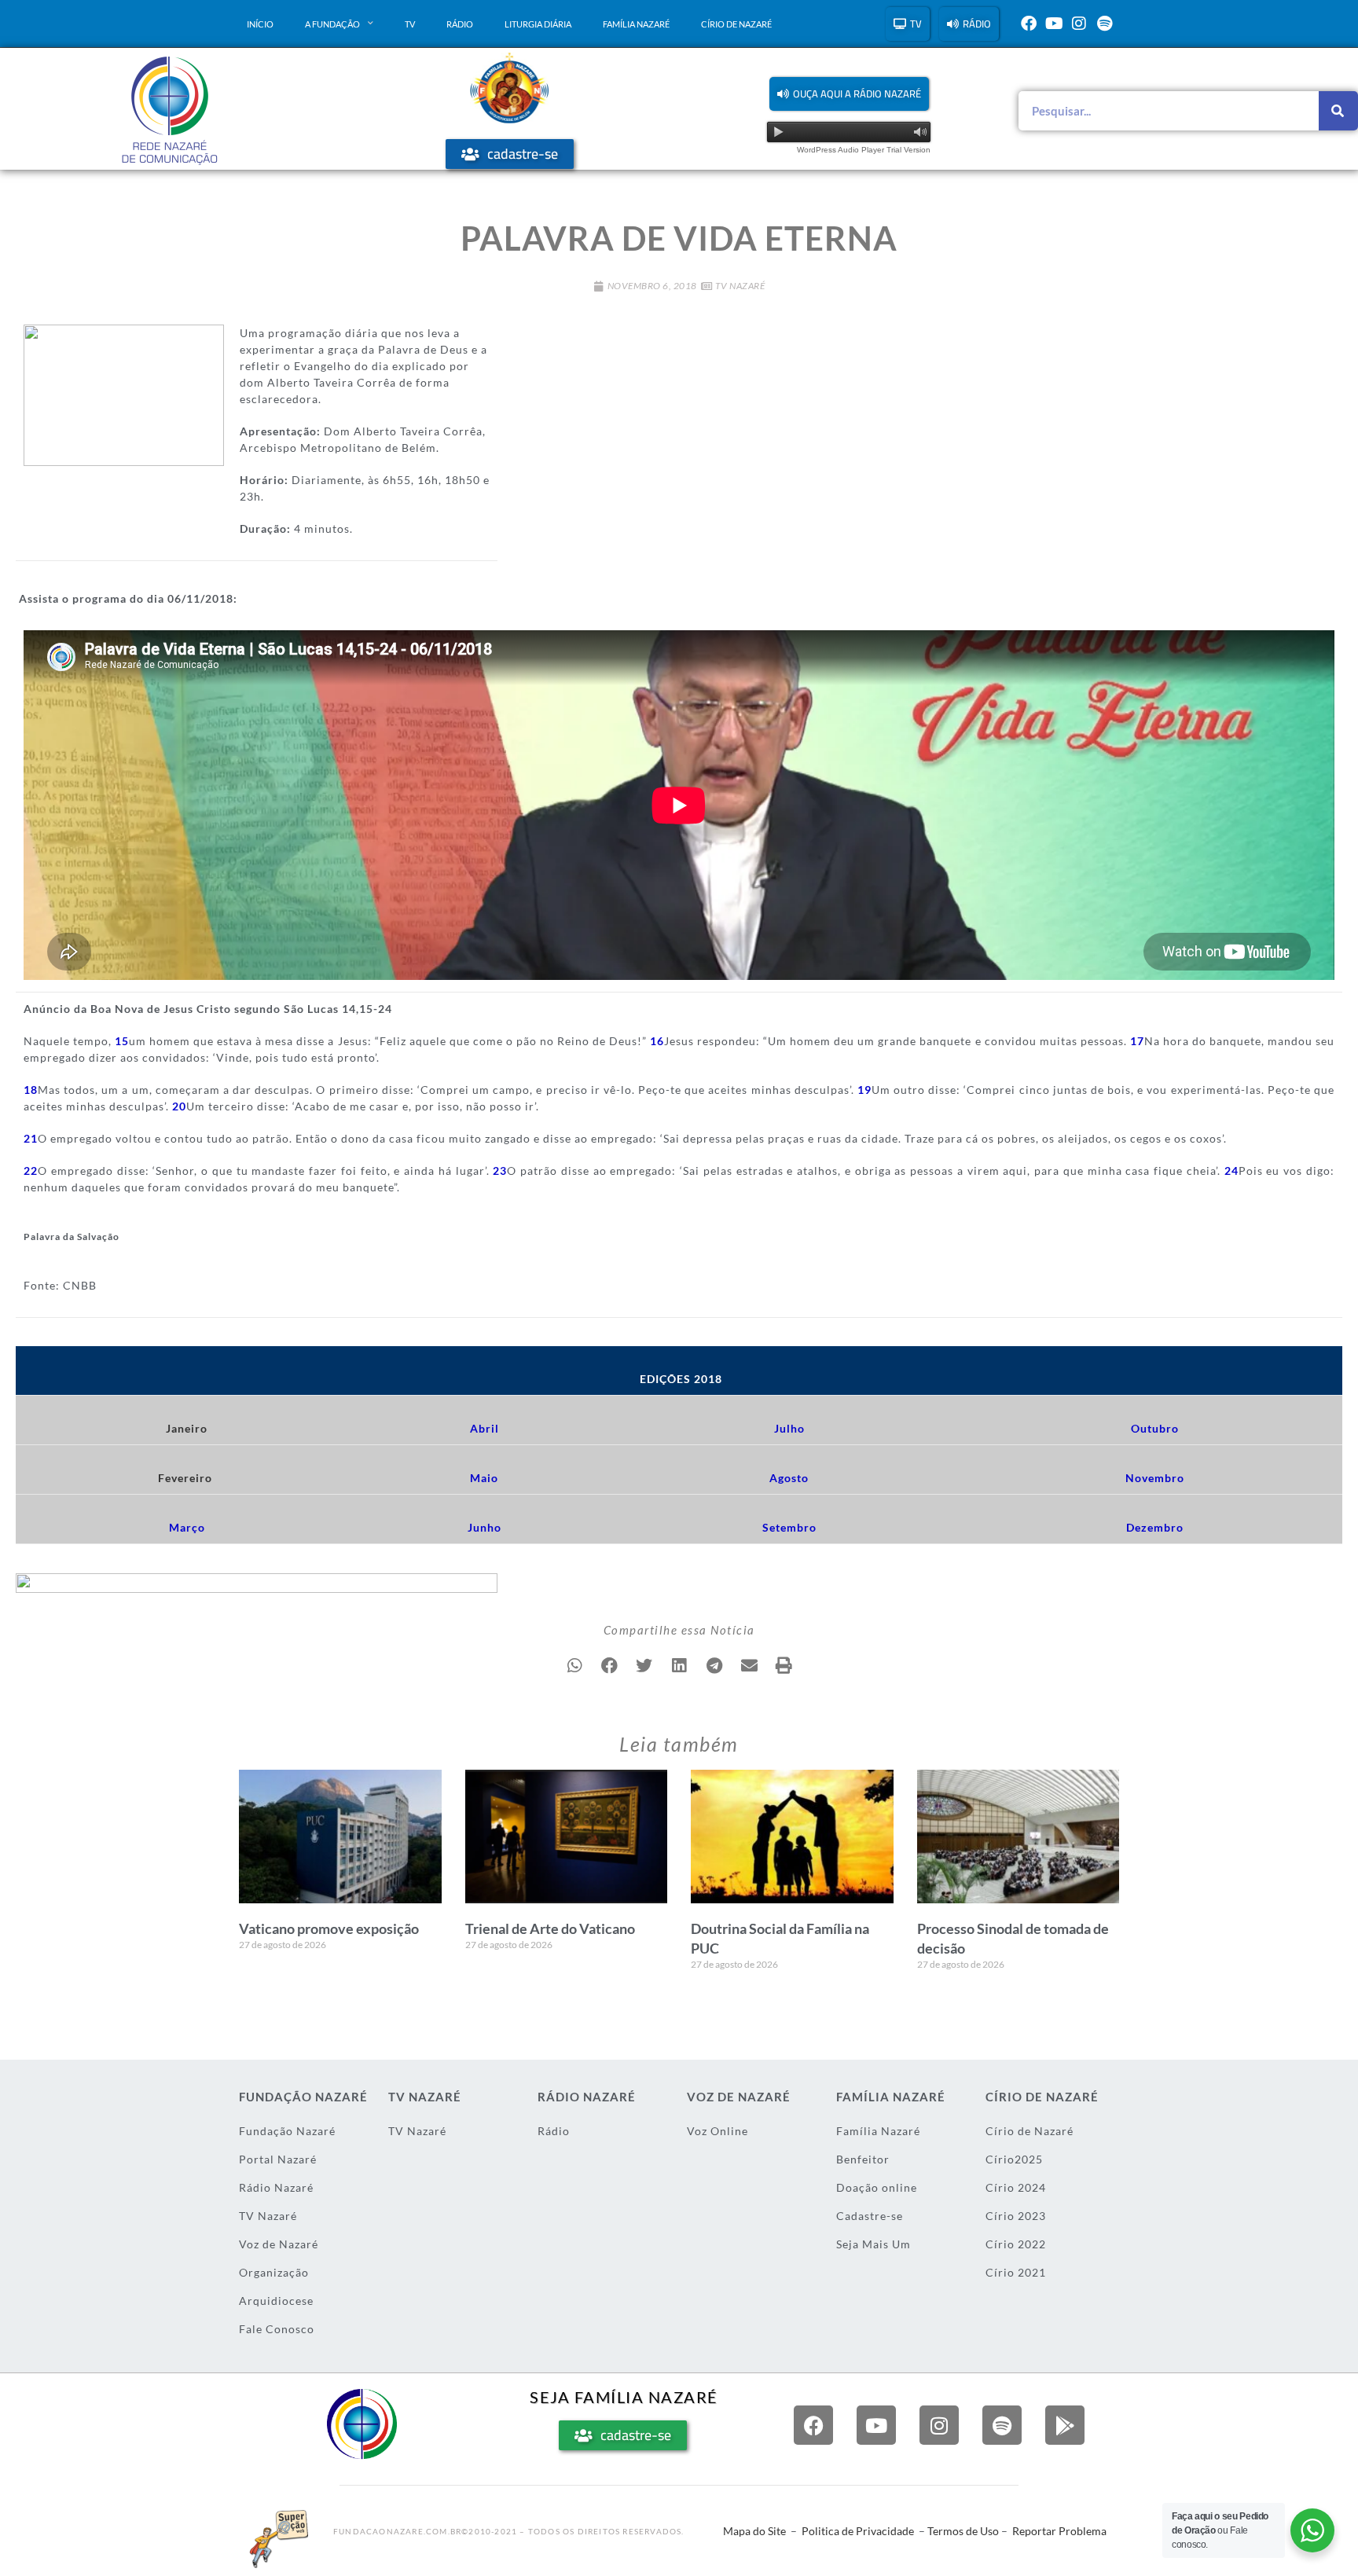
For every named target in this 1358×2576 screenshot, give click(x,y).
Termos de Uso (963, 2531)
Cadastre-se (870, 2216)
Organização (274, 2272)
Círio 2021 (1016, 2272)
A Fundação (332, 24)
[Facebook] (1029, 24)
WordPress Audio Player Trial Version (864, 150)
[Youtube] (1054, 24)
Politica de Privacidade (858, 2531)
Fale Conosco (277, 2329)
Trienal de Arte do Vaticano (550, 1928)
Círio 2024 (1016, 2187)
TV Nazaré (740, 286)
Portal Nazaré (278, 2159)
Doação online (877, 2187)
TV (410, 24)
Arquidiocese (276, 2301)
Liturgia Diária (538, 24)
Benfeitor (863, 2159)
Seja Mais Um (874, 2244)
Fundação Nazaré (287, 2131)
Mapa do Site (754, 2531)
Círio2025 (1014, 2159)
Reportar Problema (1059, 2531)
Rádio (460, 24)
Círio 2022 (1016, 2244)
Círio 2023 (1016, 2216)
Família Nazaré (636, 24)
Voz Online (718, 2131)
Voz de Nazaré (279, 2244)
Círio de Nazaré (736, 24)
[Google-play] (1065, 2425)
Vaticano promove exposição (329, 1928)
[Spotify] (1104, 24)
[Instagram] (1079, 24)
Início (260, 24)
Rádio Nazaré (276, 2187)
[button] (849, 94)
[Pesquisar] (1338, 111)
